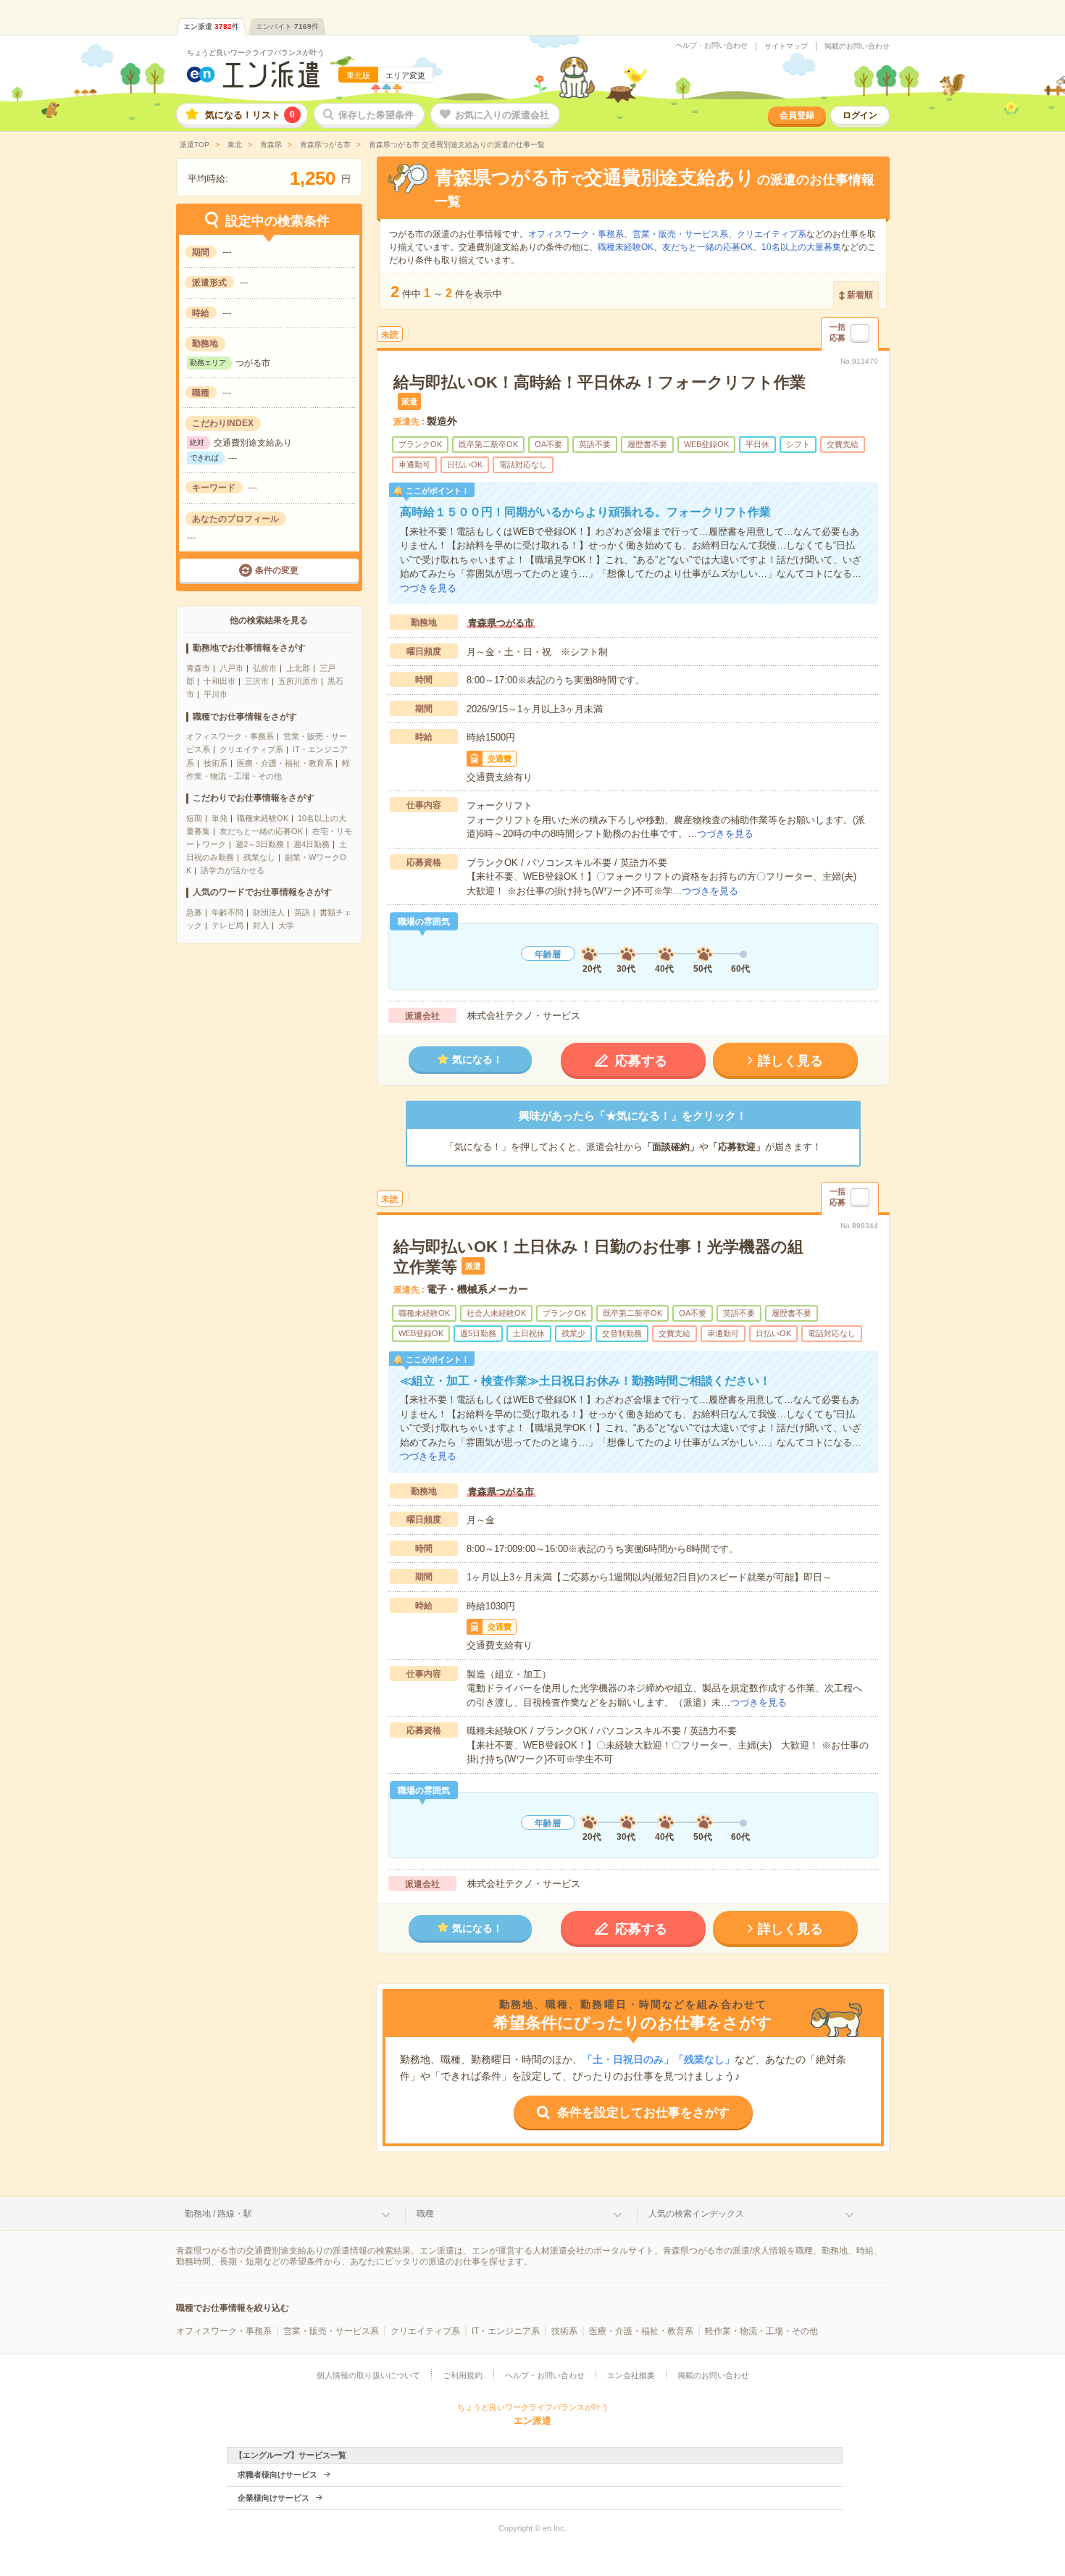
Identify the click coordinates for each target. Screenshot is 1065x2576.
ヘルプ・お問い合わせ (711, 46)
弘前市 (265, 668)
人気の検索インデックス (696, 2214)
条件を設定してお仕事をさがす (643, 2113)
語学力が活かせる (233, 870)
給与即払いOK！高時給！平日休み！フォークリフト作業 (600, 382)
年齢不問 (227, 912)
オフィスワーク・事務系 (230, 736)
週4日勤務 (312, 844)
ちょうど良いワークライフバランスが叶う (256, 53)
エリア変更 (405, 75)
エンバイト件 (287, 26)
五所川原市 (298, 681)
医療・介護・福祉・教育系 (285, 763)
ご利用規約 (463, 2375)
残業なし (259, 857)
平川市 (216, 694)
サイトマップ (786, 46)
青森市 (198, 668)
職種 (425, 2214)
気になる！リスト (250, 115)
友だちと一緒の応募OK (261, 831)
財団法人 (269, 912)
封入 (261, 925)
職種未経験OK (263, 818)
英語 (302, 912)
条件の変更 (277, 570)
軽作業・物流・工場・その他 (761, 2331)
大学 (286, 925)
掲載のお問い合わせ (857, 46)
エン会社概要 (631, 2375)
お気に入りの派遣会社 (502, 115)
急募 (194, 912)
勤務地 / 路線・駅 (218, 2214)
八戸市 (231, 668)
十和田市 (220, 681)
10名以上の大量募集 (801, 247)
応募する (641, 1061)
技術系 (216, 763)
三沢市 (257, 681)
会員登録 (797, 115)
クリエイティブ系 (251, 749)
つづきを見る (428, 588)
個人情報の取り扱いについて (368, 2375)
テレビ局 (227, 925)
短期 (194, 818)
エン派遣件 (211, 26)
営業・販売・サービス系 (680, 234)
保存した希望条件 (376, 115)
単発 (220, 818)
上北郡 (298, 668)
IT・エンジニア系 (506, 2331)
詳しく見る (790, 1061)
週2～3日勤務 (260, 844)
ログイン (860, 115)
